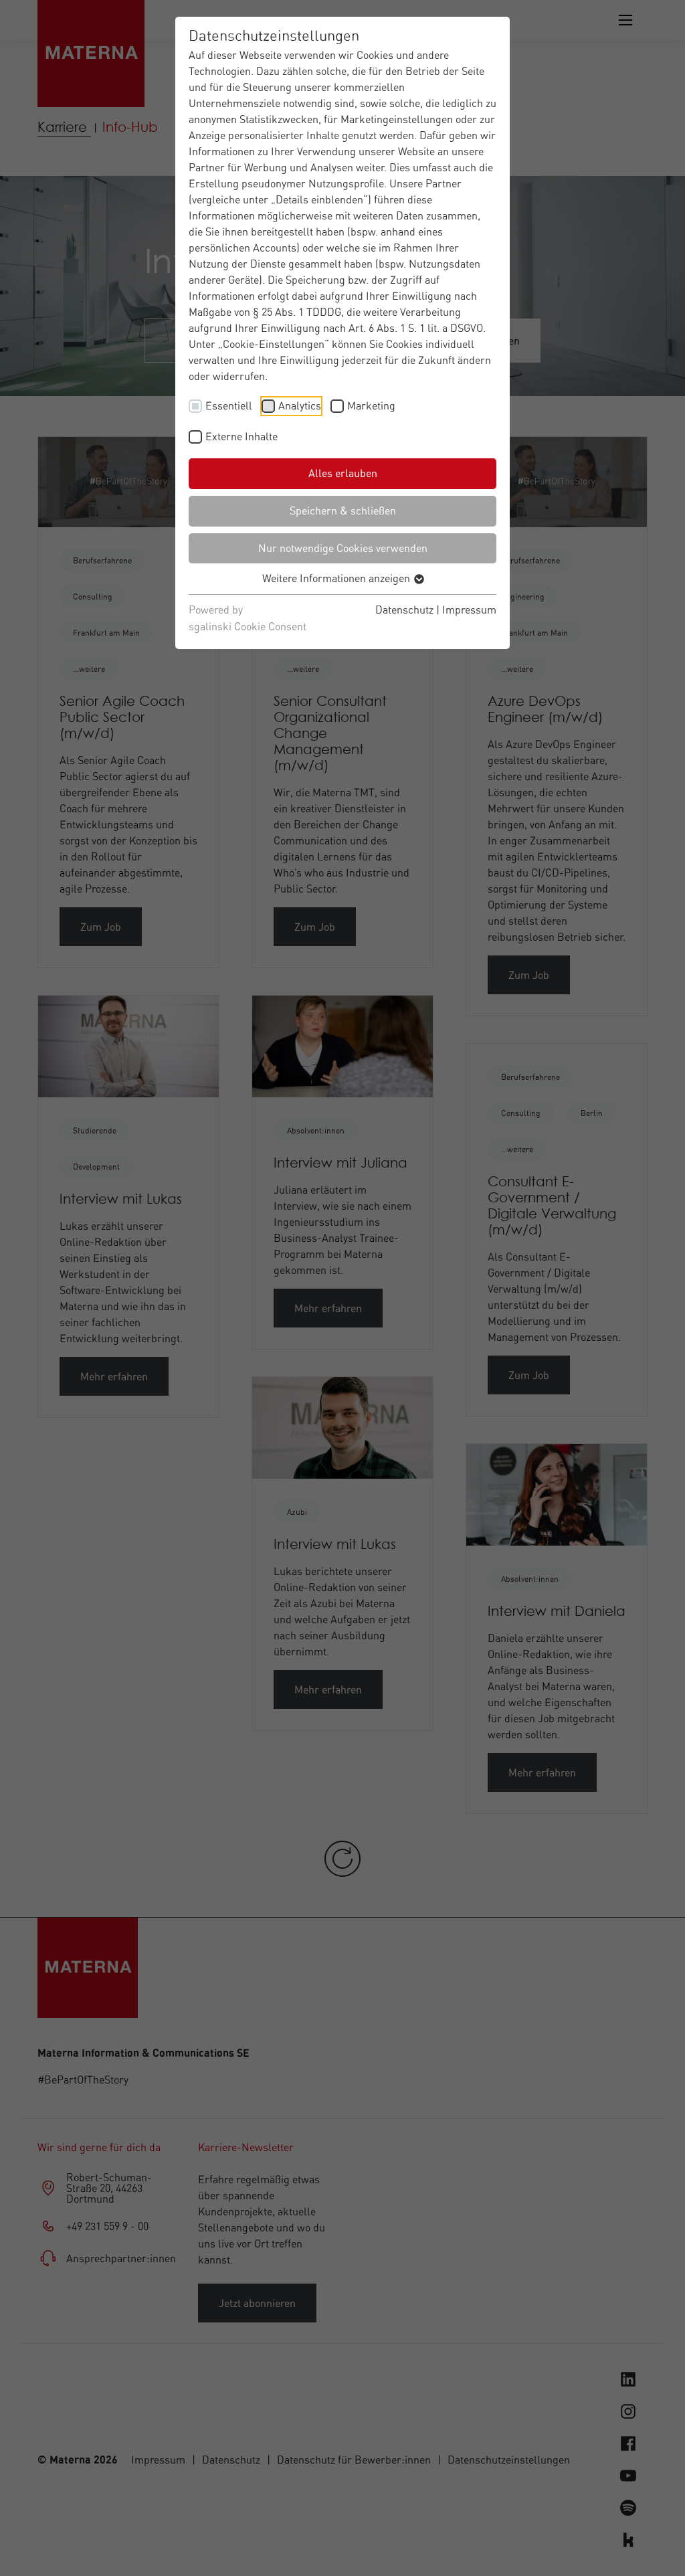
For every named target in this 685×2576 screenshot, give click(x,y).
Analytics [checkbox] (300, 405)
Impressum (469, 610)
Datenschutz (404, 610)
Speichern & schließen (343, 511)
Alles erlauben (343, 473)
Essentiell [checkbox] (229, 405)
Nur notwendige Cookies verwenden (343, 548)
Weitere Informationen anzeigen (337, 578)
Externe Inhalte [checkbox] (241, 436)
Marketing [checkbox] (371, 405)
